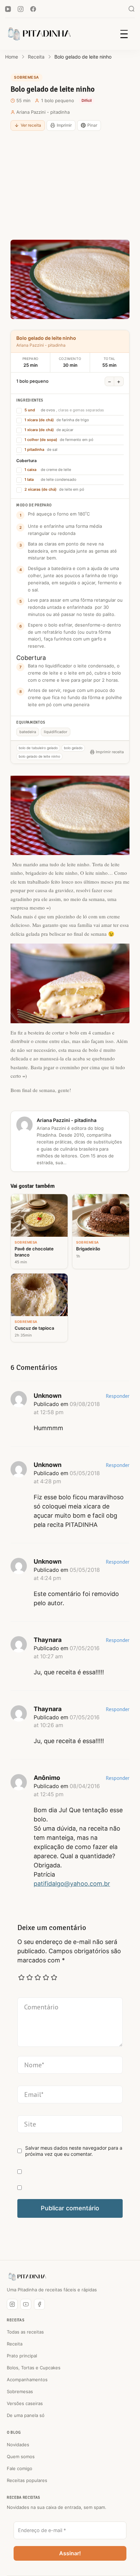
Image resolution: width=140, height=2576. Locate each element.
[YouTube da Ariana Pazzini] (26, 2304)
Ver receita (31, 125)
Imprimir (64, 125)
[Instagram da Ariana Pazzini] (12, 2304)
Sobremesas (20, 2391)
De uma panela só (26, 2415)
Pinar (92, 125)
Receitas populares (27, 2480)
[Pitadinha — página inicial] (27, 2277)
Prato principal (22, 2356)
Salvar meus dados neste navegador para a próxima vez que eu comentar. (74, 2151)
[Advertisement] (70, 185)
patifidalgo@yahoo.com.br (72, 1884)
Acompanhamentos (27, 2380)
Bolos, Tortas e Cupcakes (34, 2368)
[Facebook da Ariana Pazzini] (39, 2304)
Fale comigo (20, 2468)
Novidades (18, 2445)
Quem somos (21, 2456)
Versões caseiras (25, 2403)
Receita (15, 2344)
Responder (118, 1396)
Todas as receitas (25, 2332)
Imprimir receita (110, 752)
